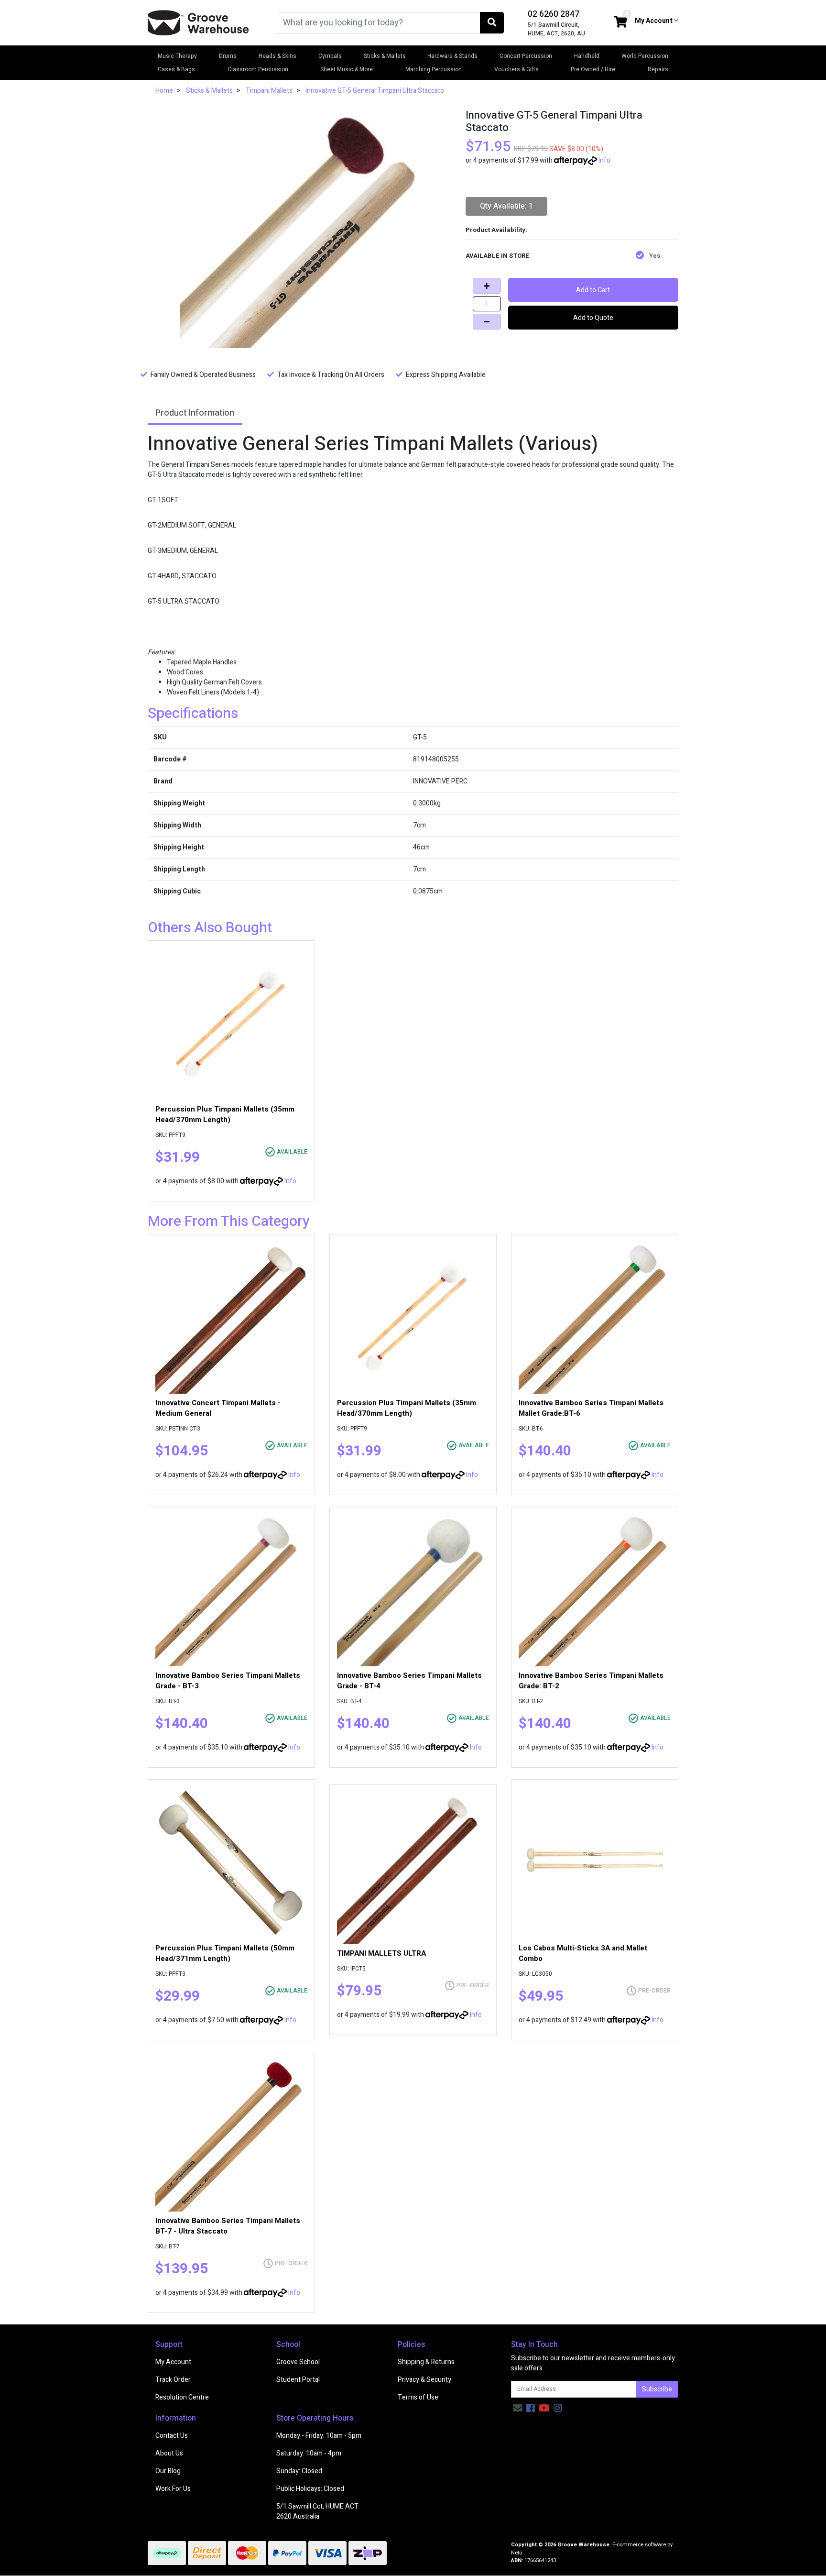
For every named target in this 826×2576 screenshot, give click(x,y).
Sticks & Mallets (385, 56)
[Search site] (492, 23)
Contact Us (172, 2436)
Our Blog (168, 2471)
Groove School (298, 2362)
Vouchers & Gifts (516, 69)
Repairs (658, 69)
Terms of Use (418, 2397)
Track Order (173, 2380)
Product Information (195, 413)
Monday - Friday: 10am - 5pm (319, 2436)
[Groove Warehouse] (198, 22)
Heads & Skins (277, 56)
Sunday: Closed (299, 2471)
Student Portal (298, 2380)
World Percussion (645, 56)
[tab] (195, 414)
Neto (516, 2553)
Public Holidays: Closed (310, 2489)
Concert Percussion (526, 56)
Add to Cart (593, 290)
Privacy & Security (424, 2380)
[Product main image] (299, 229)
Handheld (587, 56)
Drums (228, 56)
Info (604, 160)
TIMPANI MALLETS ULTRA (381, 1953)
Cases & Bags (176, 69)
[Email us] (518, 2408)
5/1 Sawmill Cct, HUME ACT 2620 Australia (317, 2511)
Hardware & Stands (452, 56)
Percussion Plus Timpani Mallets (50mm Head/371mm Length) (225, 1953)
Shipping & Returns (426, 2362)
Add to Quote (593, 318)
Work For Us (173, 2489)
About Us (169, 2453)
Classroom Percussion (258, 69)
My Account (173, 2362)
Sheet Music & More (347, 69)
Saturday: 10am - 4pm (309, 2453)
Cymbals (330, 56)
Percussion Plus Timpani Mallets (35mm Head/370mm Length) (225, 1114)
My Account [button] (654, 21)
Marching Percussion (434, 69)
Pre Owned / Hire (593, 69)
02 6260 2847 (554, 14)
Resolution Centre (182, 2397)
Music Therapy (177, 56)
